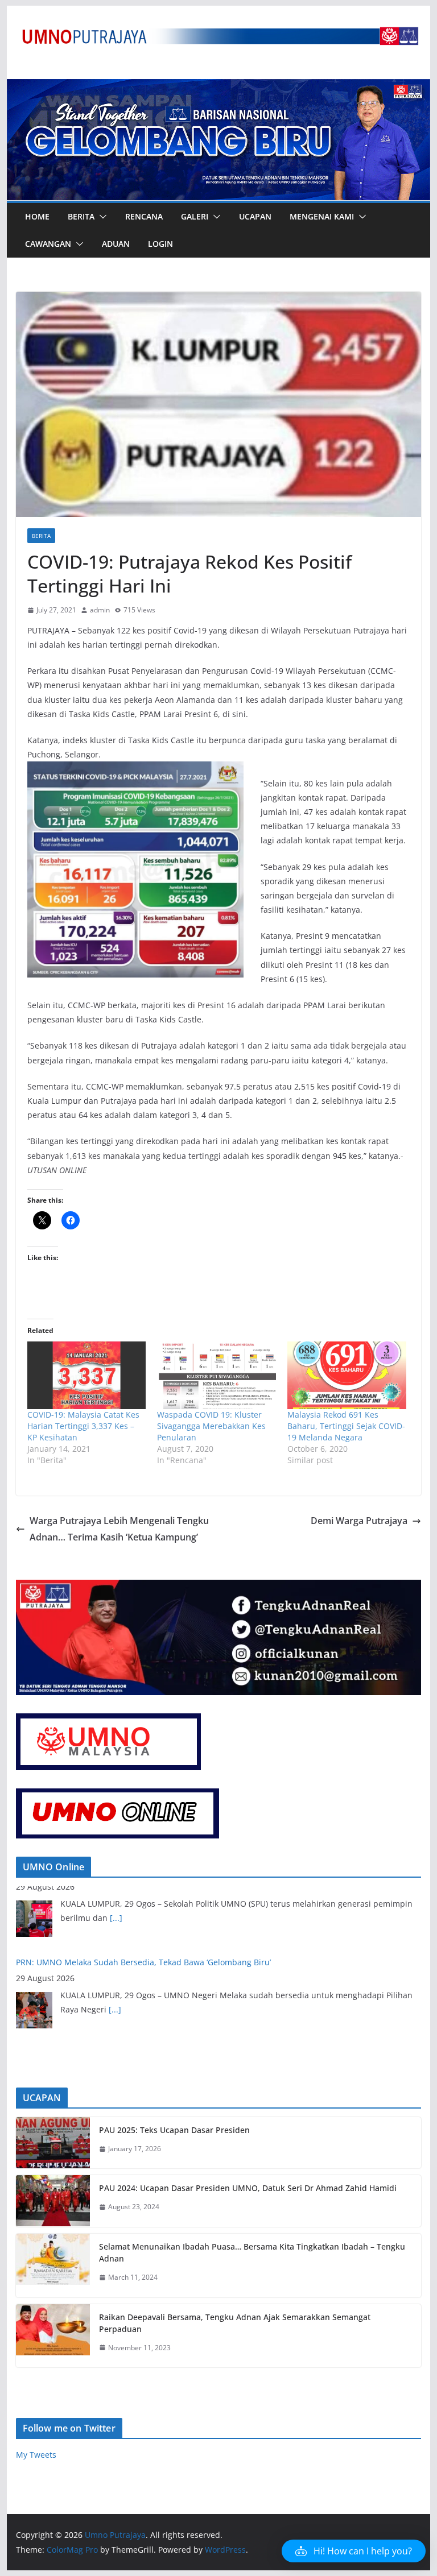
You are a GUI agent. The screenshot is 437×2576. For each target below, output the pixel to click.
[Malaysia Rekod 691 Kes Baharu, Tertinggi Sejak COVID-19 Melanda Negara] (347, 1375)
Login (160, 244)
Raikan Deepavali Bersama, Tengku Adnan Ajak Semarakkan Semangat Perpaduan (235, 2323)
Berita (81, 216)
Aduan (116, 244)
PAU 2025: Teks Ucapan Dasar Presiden (174, 2130)
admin (100, 610)
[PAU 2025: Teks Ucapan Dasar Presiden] (53, 2143)
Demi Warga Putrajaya (359, 1521)
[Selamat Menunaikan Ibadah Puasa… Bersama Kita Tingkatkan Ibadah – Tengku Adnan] (53, 2266)
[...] (115, 1939)
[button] (101, 217)
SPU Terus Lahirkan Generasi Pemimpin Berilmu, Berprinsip (130, 1984)
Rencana (144, 216)
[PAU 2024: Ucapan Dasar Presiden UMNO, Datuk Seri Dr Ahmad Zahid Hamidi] (53, 2201)
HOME (37, 216)
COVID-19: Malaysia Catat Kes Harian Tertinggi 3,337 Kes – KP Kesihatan (83, 1426)
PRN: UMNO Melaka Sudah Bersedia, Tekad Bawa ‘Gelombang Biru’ (143, 1892)
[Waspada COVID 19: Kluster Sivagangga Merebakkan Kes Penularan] (217, 1375)
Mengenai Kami (322, 216)
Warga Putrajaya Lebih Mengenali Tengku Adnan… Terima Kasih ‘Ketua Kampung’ (119, 1529)
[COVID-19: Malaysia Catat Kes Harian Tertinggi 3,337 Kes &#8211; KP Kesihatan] (87, 1375)
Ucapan (255, 216)
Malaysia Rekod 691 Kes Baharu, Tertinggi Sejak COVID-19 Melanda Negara (346, 1426)
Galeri (195, 216)
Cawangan (48, 244)
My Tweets (36, 2455)
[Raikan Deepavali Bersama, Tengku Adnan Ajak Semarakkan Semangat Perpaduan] (53, 2336)
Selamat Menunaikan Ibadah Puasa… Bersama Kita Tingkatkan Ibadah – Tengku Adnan (252, 2252)
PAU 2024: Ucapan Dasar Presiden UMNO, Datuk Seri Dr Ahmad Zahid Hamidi (248, 2188)
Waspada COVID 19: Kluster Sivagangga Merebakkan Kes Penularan (211, 1426)
